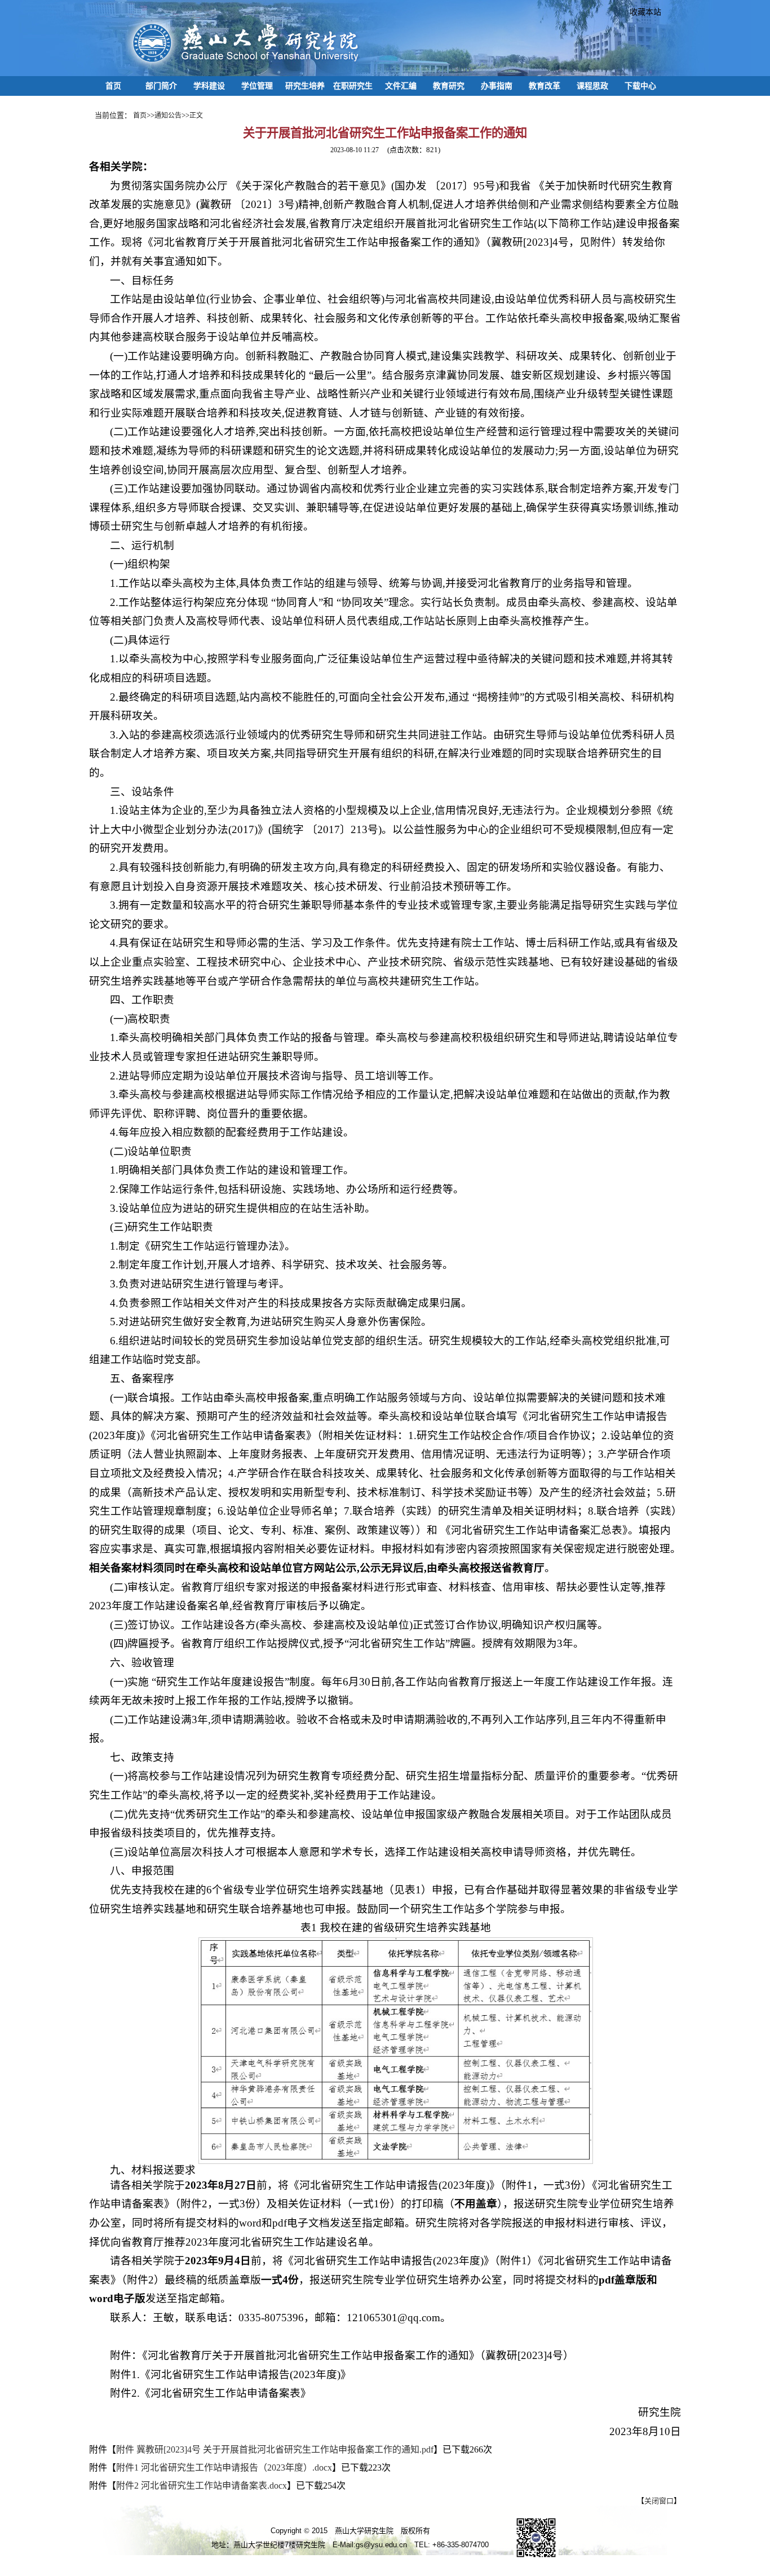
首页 (113, 86)
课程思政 (592, 86)
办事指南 (497, 86)
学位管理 (257, 86)
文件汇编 (401, 86)
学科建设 (209, 86)
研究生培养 (305, 86)
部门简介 (161, 86)
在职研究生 (353, 86)
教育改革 (545, 86)
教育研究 (449, 86)
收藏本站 (641, 12)
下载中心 (640, 86)
